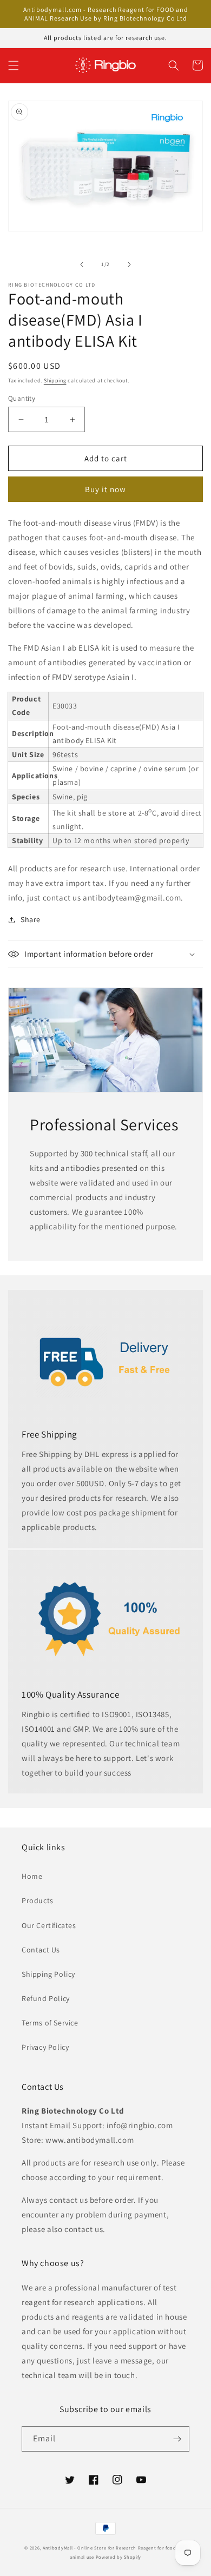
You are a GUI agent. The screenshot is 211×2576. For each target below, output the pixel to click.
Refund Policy (46, 1998)
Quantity (22, 398)
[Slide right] (129, 264)
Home (32, 1876)
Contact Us (41, 1950)
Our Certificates (49, 1925)
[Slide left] (82, 264)
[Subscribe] (177, 2439)
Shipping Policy (48, 1974)
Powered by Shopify (119, 2557)
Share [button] (31, 919)
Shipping (55, 380)
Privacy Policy (45, 2047)
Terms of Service (50, 2023)
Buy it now (105, 489)
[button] (14, 65)
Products (38, 1900)
